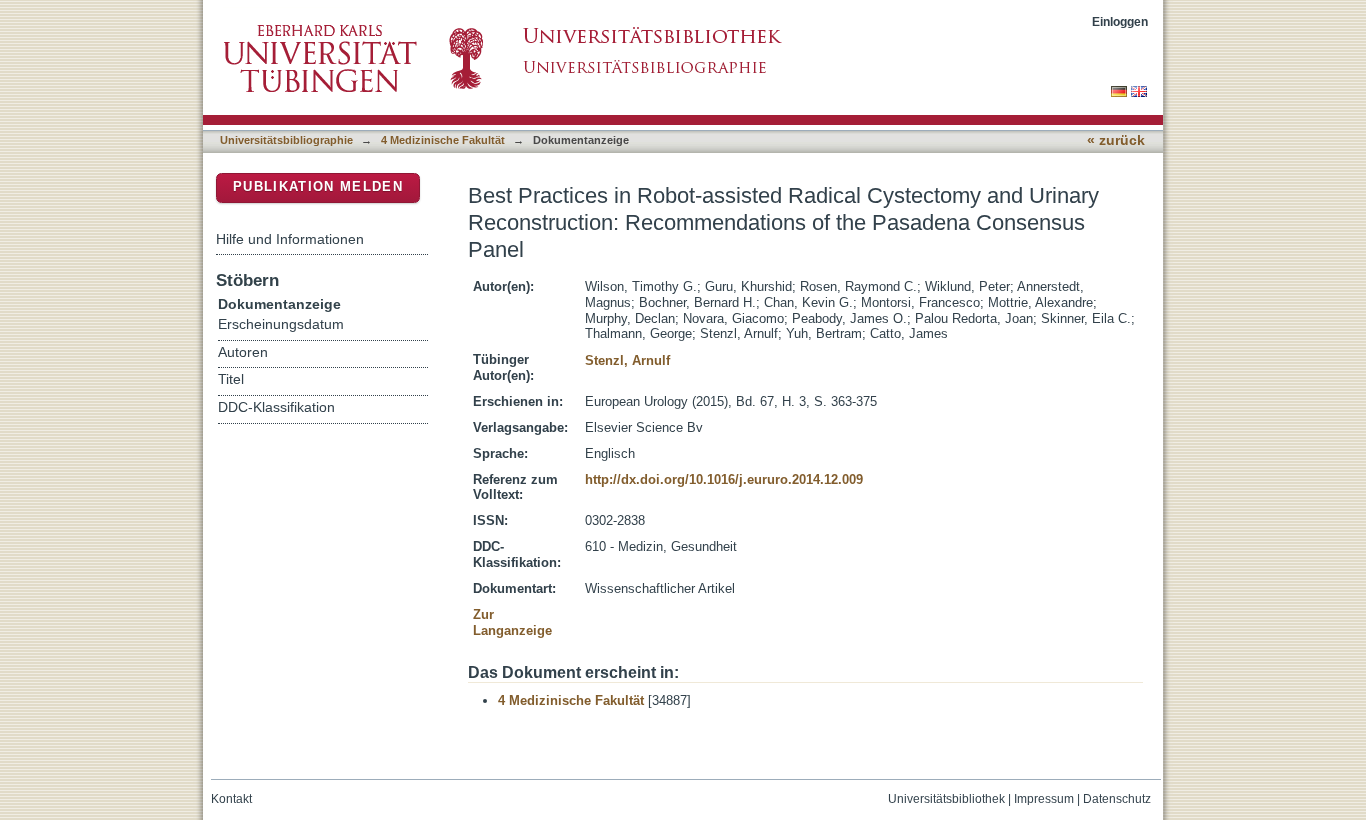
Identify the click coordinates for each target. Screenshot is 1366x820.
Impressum (1044, 799)
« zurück (1116, 140)
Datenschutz (1117, 799)
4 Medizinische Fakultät (443, 140)
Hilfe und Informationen (290, 239)
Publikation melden (318, 186)
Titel (231, 379)
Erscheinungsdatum (281, 324)
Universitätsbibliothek (946, 799)
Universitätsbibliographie (286, 140)
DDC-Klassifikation (276, 407)
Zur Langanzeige (512, 622)
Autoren (243, 352)
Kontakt (231, 799)
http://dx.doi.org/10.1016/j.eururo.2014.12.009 (724, 479)
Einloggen (1120, 21)
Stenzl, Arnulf (627, 360)
